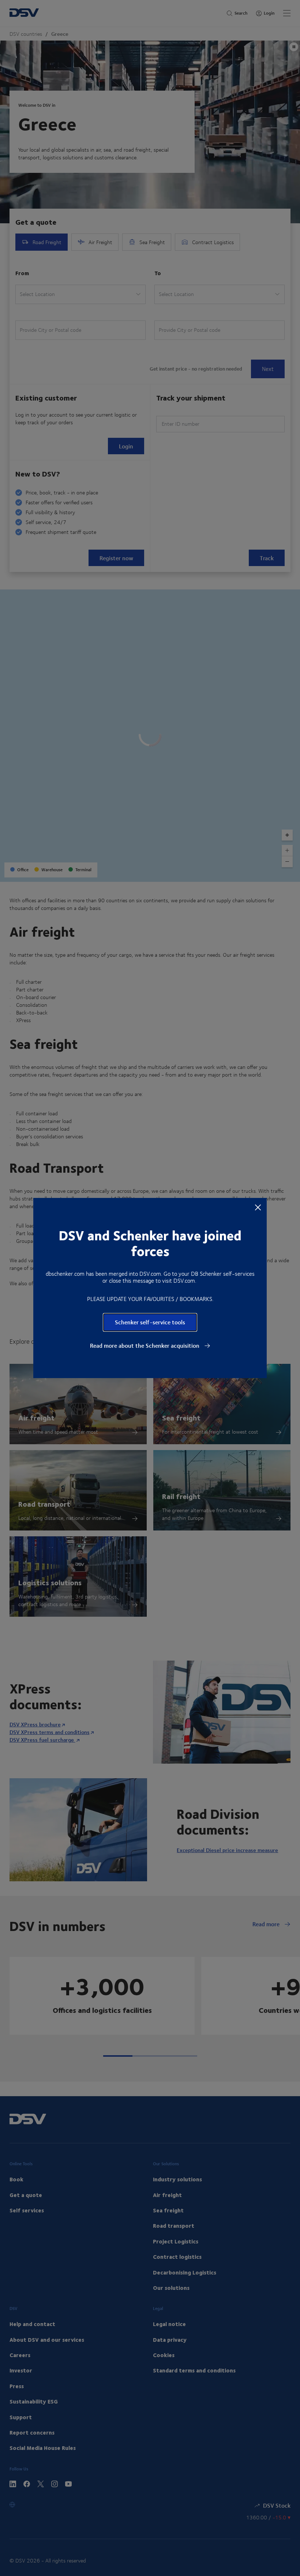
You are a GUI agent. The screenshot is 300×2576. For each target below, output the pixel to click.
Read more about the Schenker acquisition (145, 1346)
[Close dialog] (258, 1207)
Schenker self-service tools (150, 1322)
